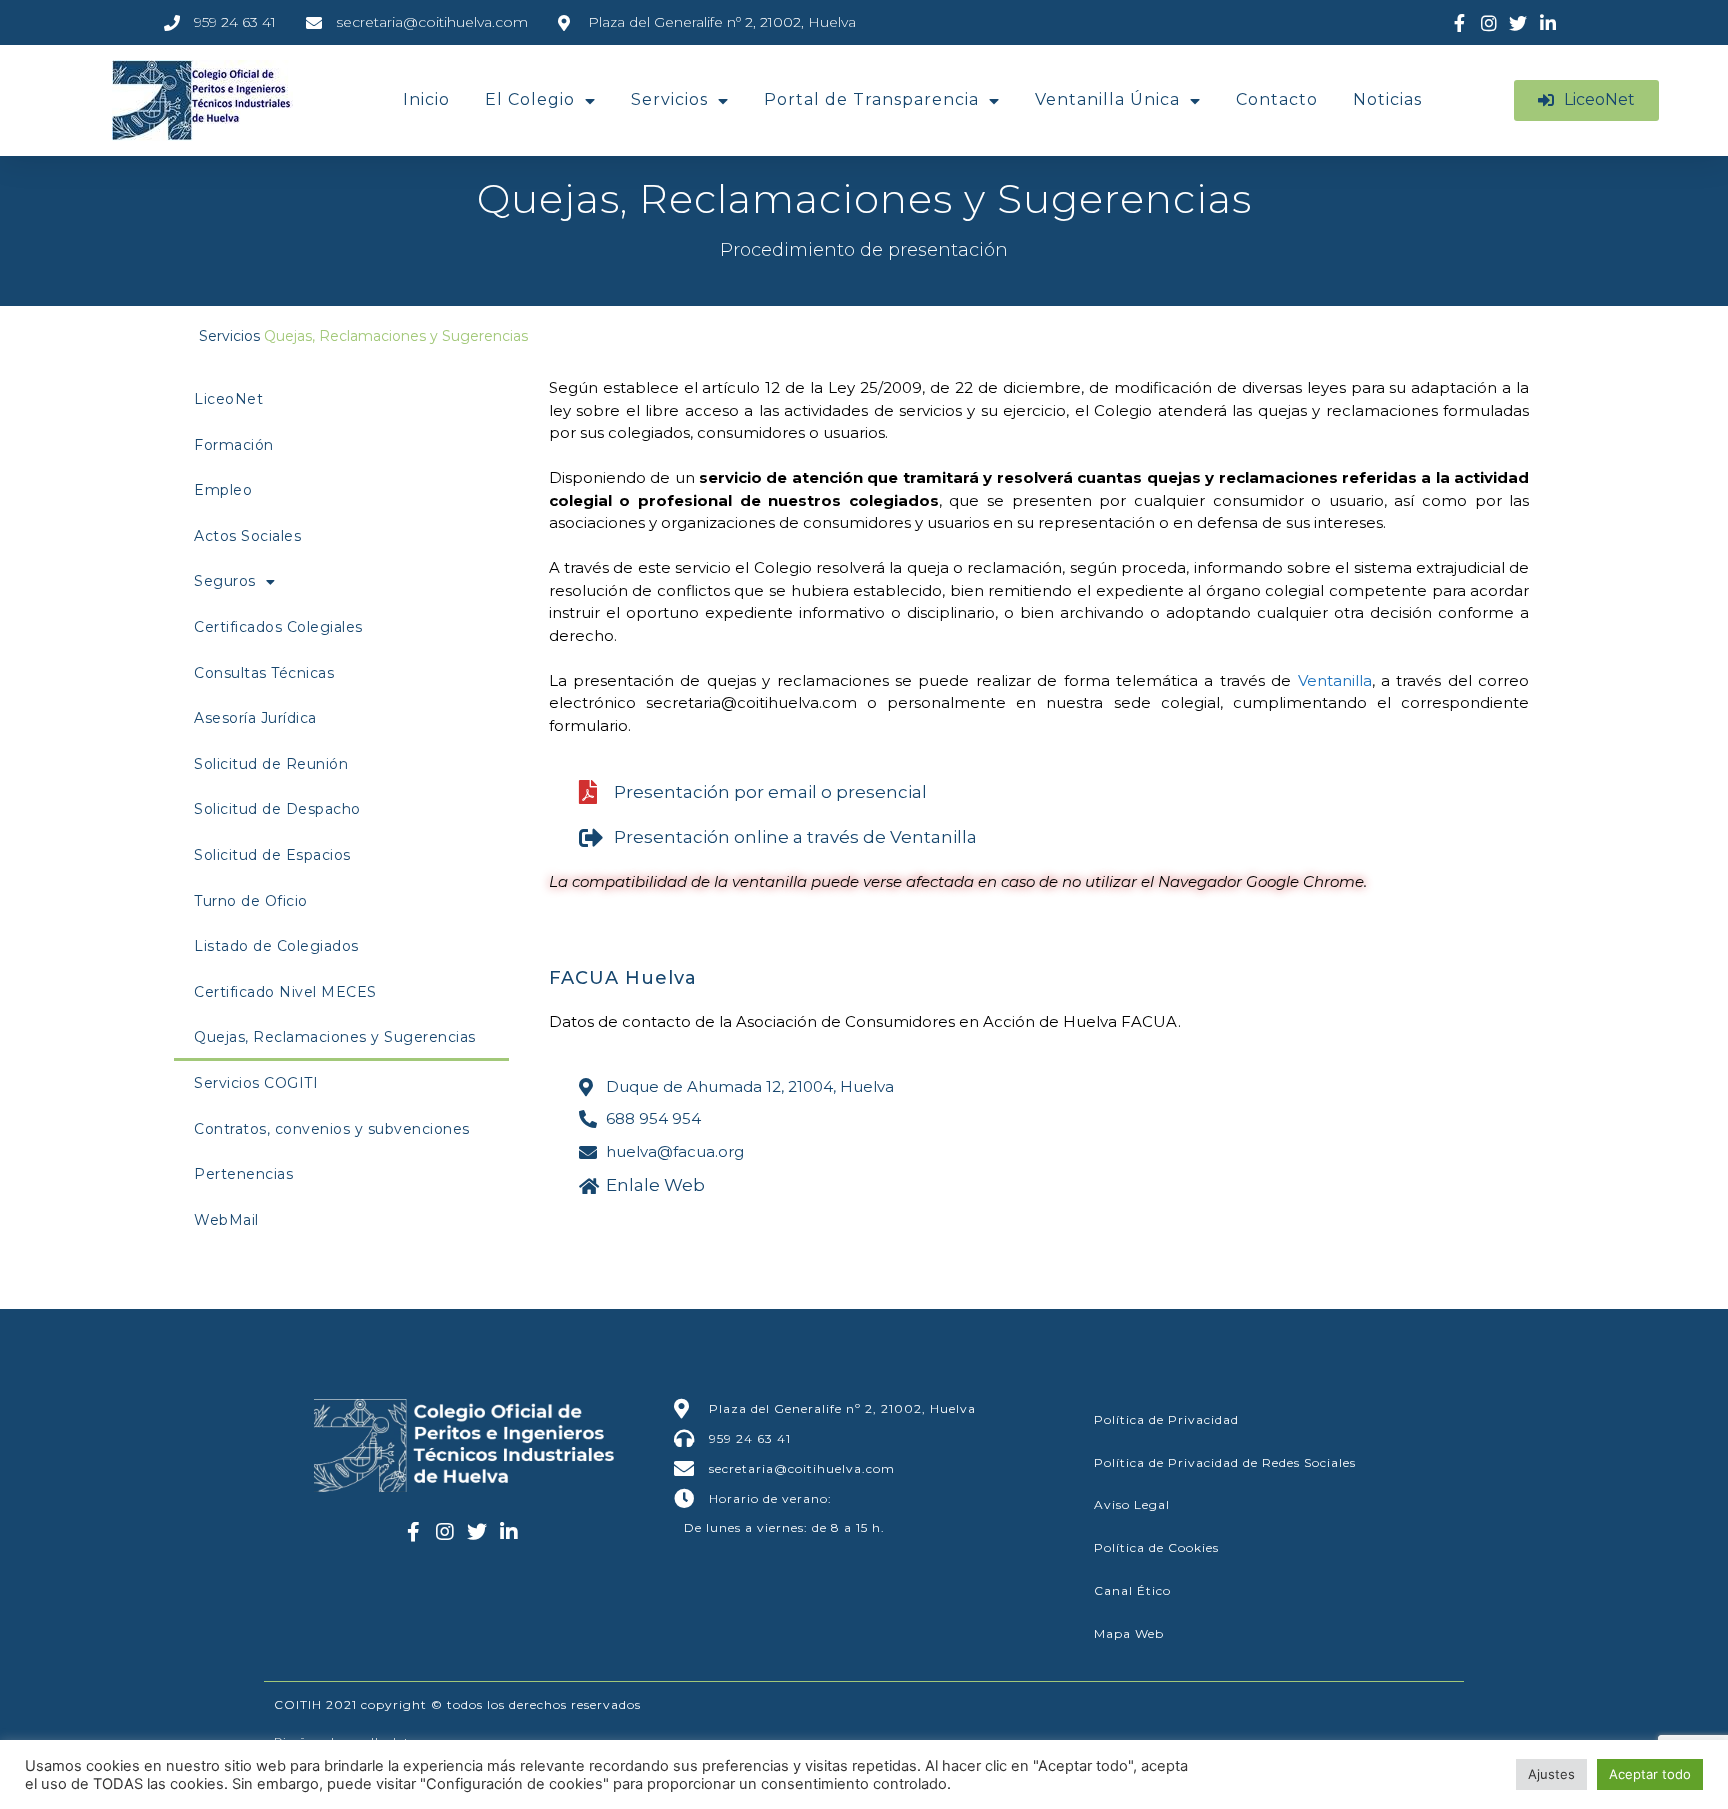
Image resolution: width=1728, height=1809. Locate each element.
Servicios (669, 99)
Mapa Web (1129, 1633)
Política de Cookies (1156, 1547)
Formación (234, 445)
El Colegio (530, 99)
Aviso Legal (1132, 1504)
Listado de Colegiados (276, 946)
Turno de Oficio (251, 901)
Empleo (223, 490)
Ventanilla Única (1107, 99)
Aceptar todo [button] (1650, 1774)
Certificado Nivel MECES (285, 992)
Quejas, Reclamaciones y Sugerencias (335, 1037)
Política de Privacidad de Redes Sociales (1225, 1462)
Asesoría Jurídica (255, 718)
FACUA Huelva (623, 978)
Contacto (1277, 99)
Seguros (225, 581)
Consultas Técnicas (264, 673)
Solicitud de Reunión (271, 764)
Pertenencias (243, 1174)
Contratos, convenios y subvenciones (332, 1129)
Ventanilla (1335, 680)
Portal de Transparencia (871, 99)
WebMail (226, 1220)
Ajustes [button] (1551, 1774)
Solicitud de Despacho (277, 809)
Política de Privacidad (1166, 1419)
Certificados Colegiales (278, 627)
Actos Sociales (247, 536)
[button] (1586, 100)
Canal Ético (1132, 1590)
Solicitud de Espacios (272, 855)
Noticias (1387, 99)
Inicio (426, 99)
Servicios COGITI (256, 1083)
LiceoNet (228, 399)
